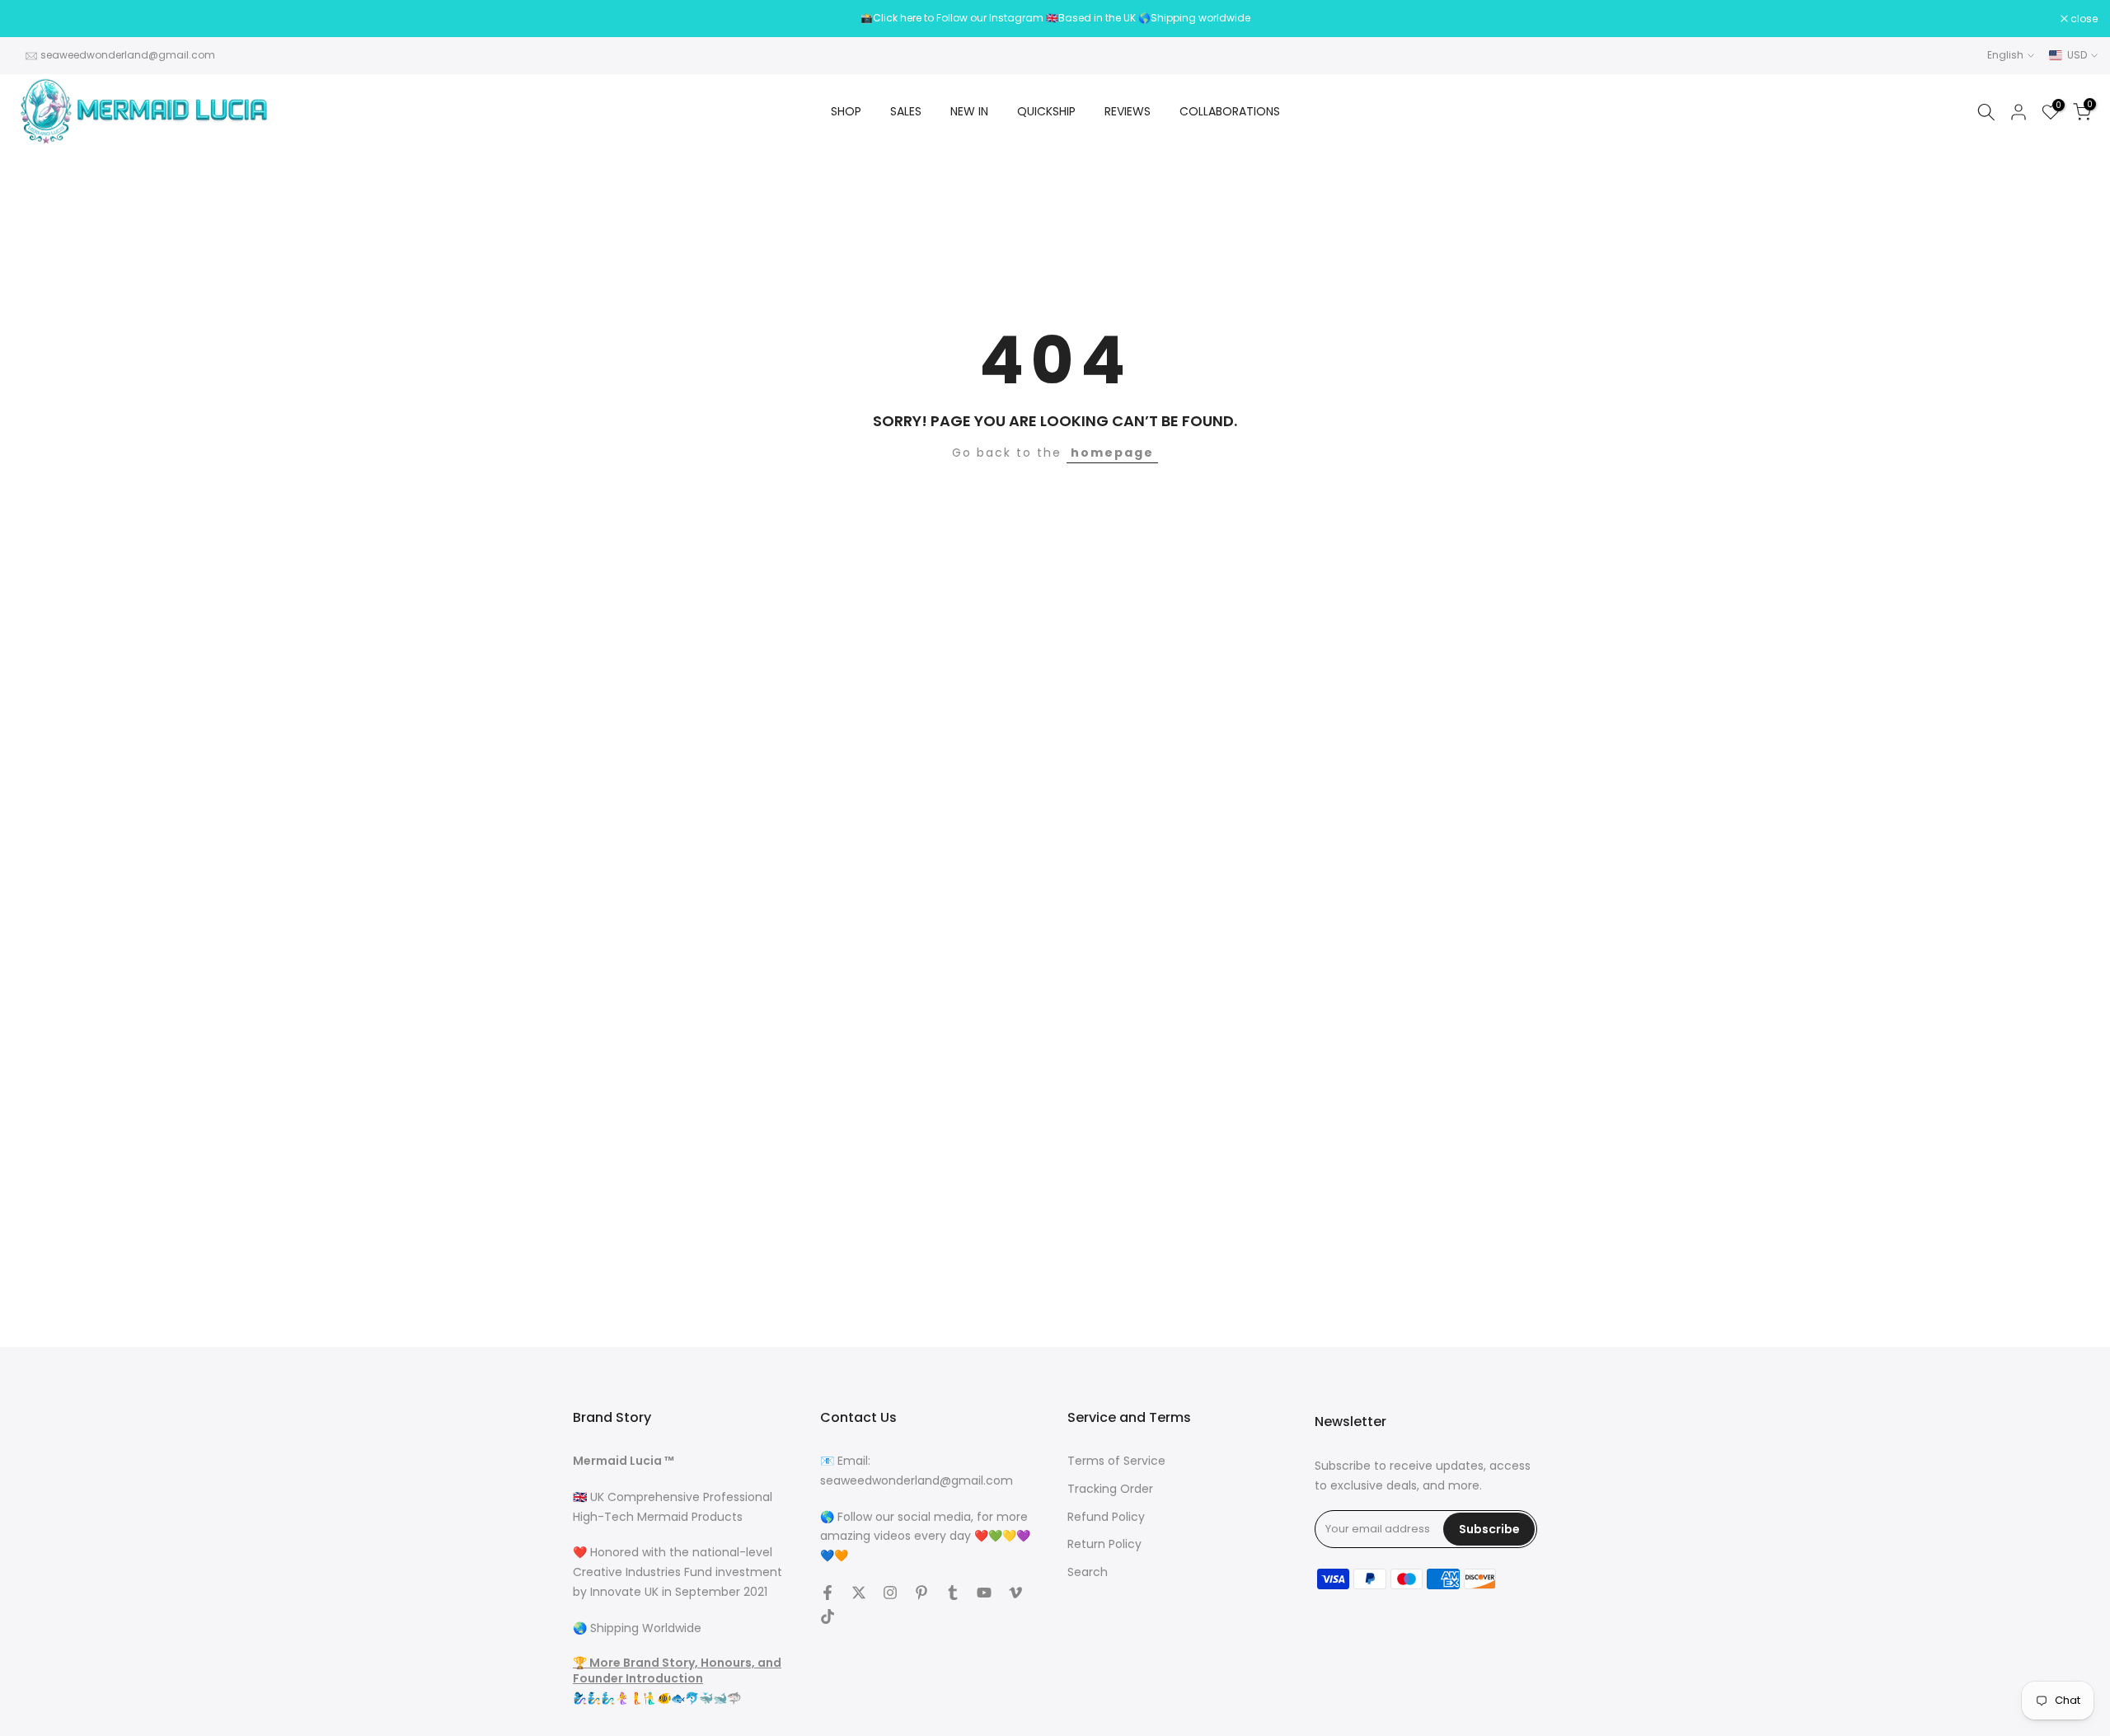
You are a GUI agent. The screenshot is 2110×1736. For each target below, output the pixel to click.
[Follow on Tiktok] (828, 1616)
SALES (906, 111)
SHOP (846, 111)
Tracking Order (1110, 1489)
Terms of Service (1116, 1461)
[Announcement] (1055, 18)
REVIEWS (1128, 111)
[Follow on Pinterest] (921, 1593)
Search (1088, 1572)
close (35, 19)
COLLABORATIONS (1230, 111)
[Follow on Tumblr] (953, 1593)
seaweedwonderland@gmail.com (128, 55)
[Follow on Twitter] (859, 1593)
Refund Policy (1106, 1517)
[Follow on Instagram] (890, 1593)
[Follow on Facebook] (828, 1593)
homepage (1112, 453)
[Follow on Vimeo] (1015, 1593)
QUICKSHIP (1046, 111)
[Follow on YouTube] (984, 1593)
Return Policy (1104, 1544)
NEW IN (969, 111)
